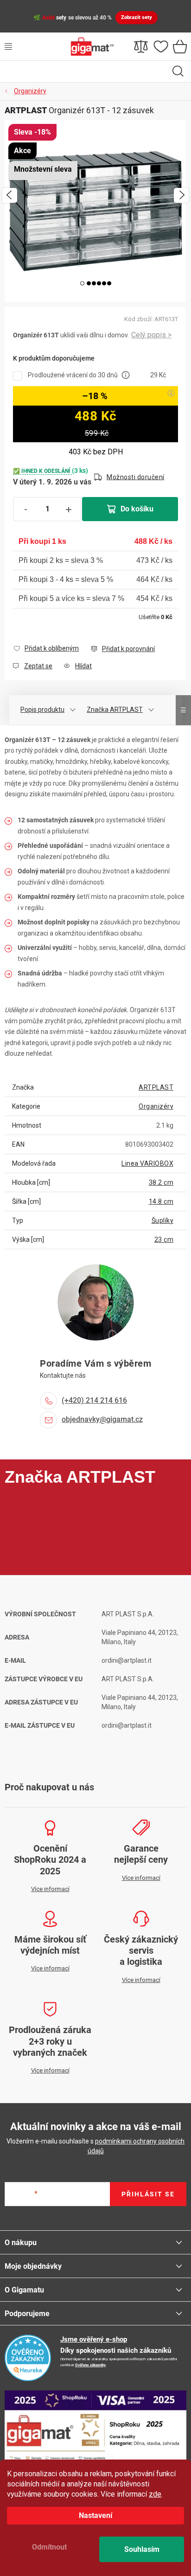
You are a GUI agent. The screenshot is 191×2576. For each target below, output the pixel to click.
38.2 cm (161, 1182)
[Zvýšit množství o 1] (69, 510)
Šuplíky (163, 1220)
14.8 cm (161, 1201)
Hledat (178, 71)
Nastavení (95, 2515)
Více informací (151, 335)
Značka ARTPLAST (115, 710)
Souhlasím (142, 2549)
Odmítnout (49, 2547)
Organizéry (156, 1106)
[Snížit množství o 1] (25, 510)
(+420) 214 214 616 (94, 1400)
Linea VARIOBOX (147, 1163)
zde (155, 2494)
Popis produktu (42, 710)
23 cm (164, 1240)
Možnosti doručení (136, 477)
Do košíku (137, 509)
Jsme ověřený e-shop (94, 2339)
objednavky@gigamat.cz (102, 1419)
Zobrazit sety (137, 17)
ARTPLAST (156, 1087)
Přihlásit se (148, 2194)
